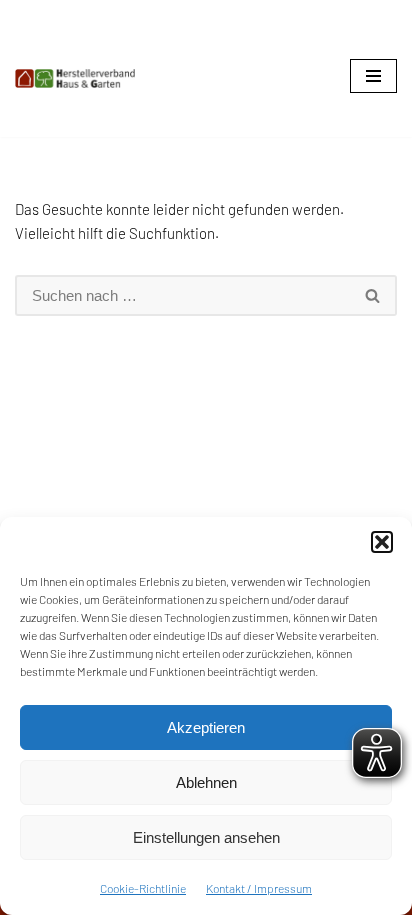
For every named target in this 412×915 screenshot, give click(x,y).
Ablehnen (206, 782)
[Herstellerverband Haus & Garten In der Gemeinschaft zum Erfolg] (75, 78)
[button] (382, 542)
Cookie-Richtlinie (143, 888)
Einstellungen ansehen (206, 837)
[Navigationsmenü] (373, 76)
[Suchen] (373, 295)
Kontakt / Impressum (259, 888)
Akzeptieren (206, 727)
